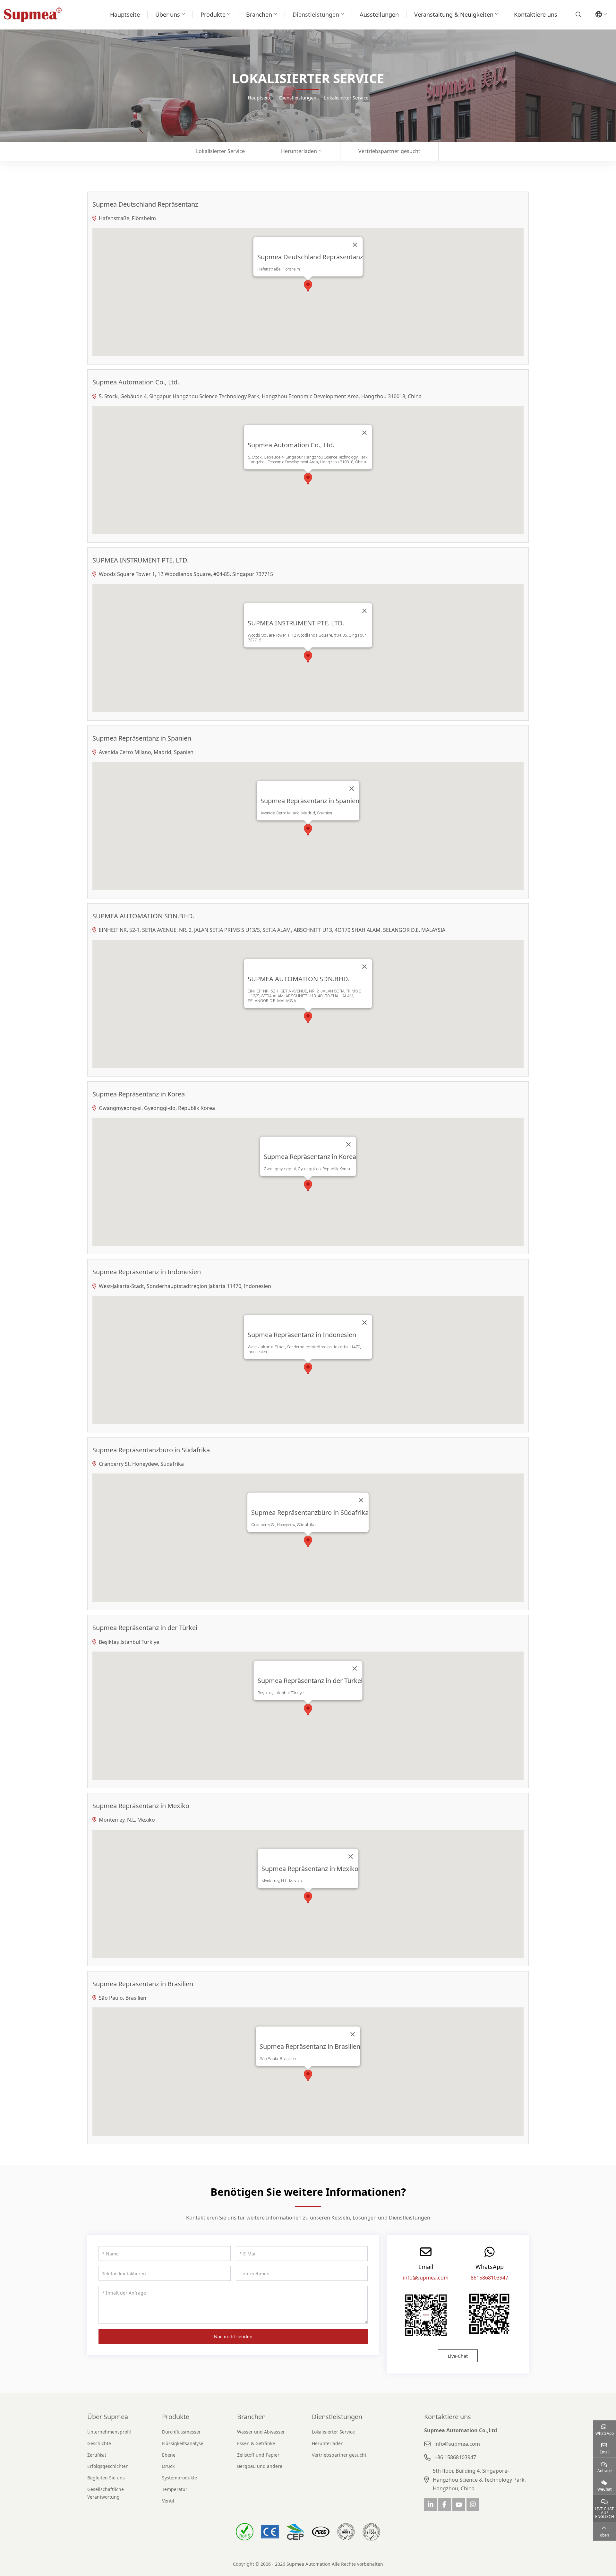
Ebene (169, 2455)
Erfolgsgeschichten (108, 2466)
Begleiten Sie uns (106, 2478)
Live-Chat (458, 2356)
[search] (578, 14)
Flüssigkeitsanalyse (183, 2443)
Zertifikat (97, 2455)
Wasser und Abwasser (261, 2432)
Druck (168, 2466)
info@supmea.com (426, 2278)
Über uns (168, 14)
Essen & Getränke (256, 2443)
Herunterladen (299, 151)
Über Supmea (108, 2417)
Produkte (213, 14)
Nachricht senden (233, 2336)
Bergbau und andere (260, 2466)
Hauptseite (125, 14)
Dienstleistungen (316, 14)
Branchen (259, 14)
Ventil (168, 2501)
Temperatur (175, 2489)
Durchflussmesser (181, 2432)
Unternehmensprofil (109, 2432)
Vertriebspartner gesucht (389, 151)
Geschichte (99, 2443)
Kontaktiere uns (536, 14)
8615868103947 (489, 2278)
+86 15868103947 (455, 2457)
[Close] (355, 245)
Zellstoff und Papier (258, 2455)
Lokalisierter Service (220, 151)
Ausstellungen (379, 14)
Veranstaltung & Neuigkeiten (454, 14)
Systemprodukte (180, 2478)
